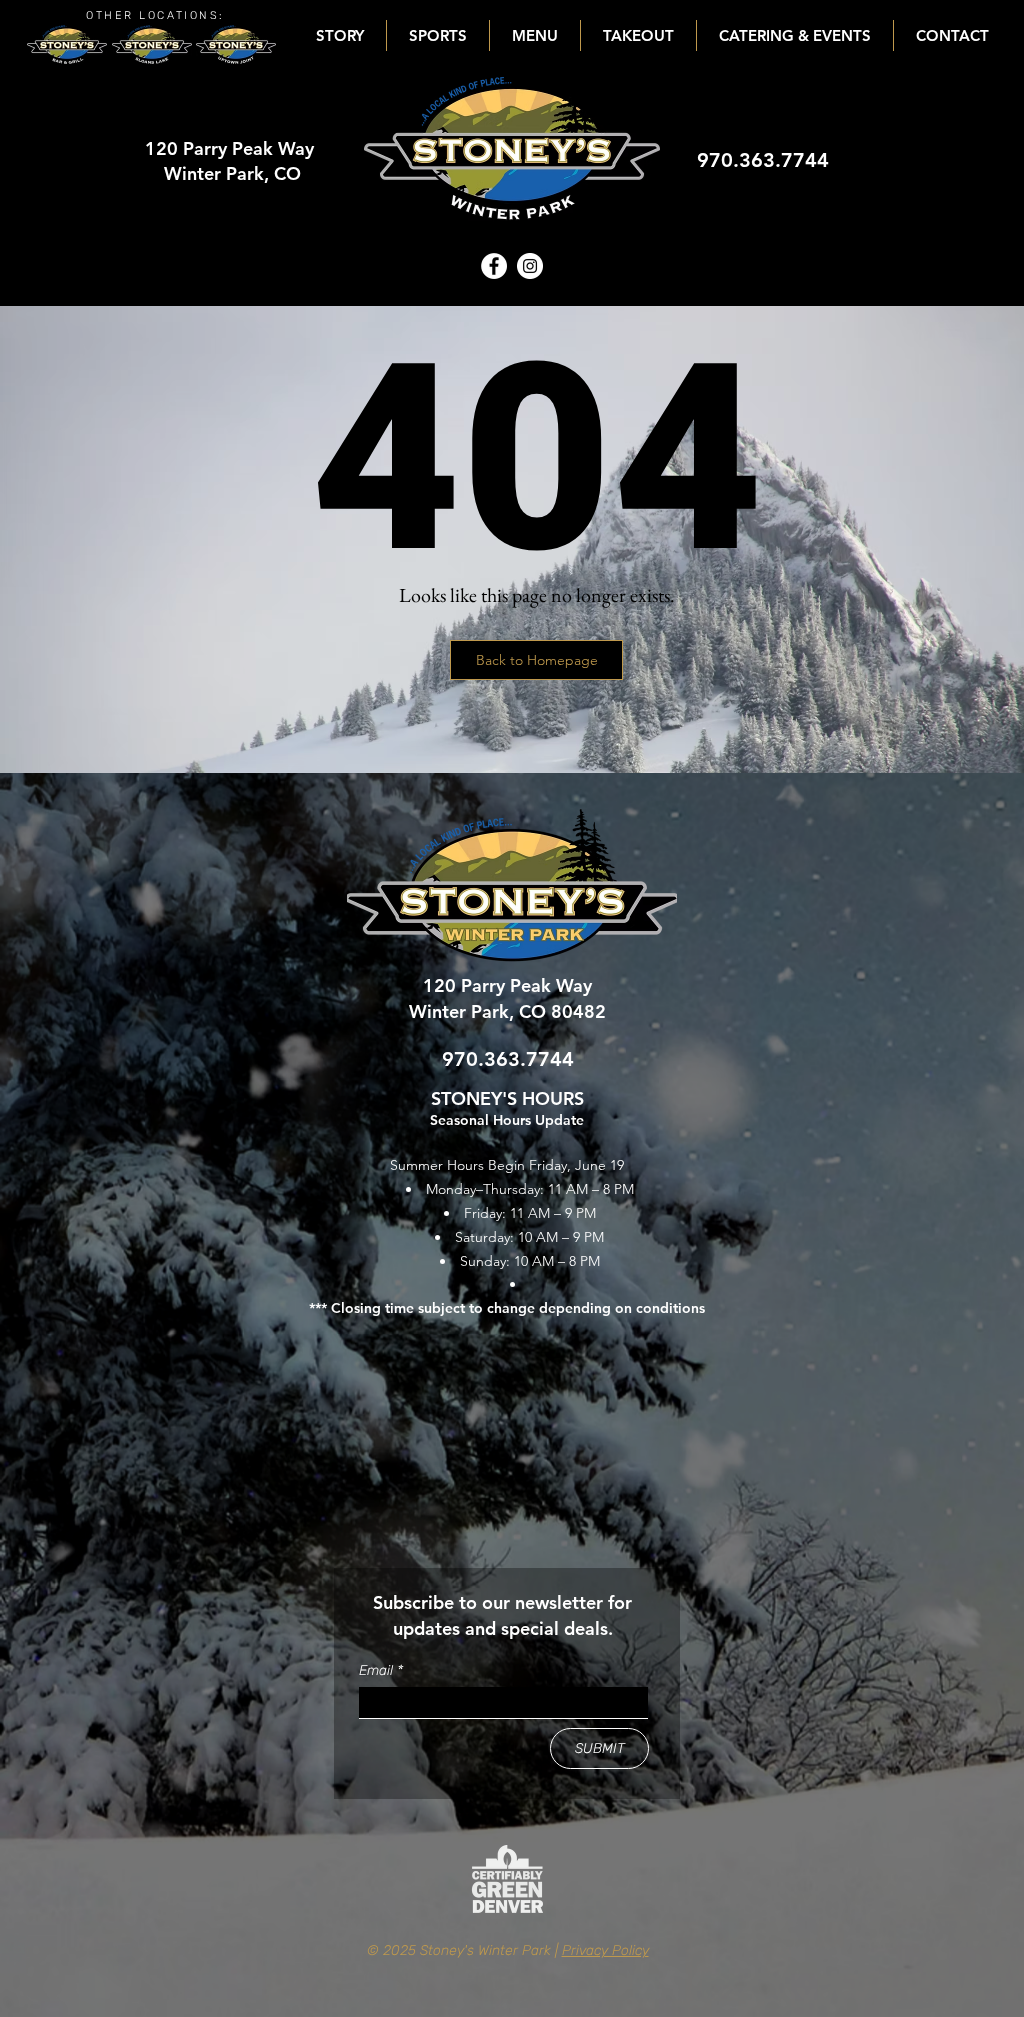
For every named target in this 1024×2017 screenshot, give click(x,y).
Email (378, 1671)
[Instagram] (530, 266)
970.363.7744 (763, 160)
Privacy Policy (605, 1950)
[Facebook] (494, 266)
